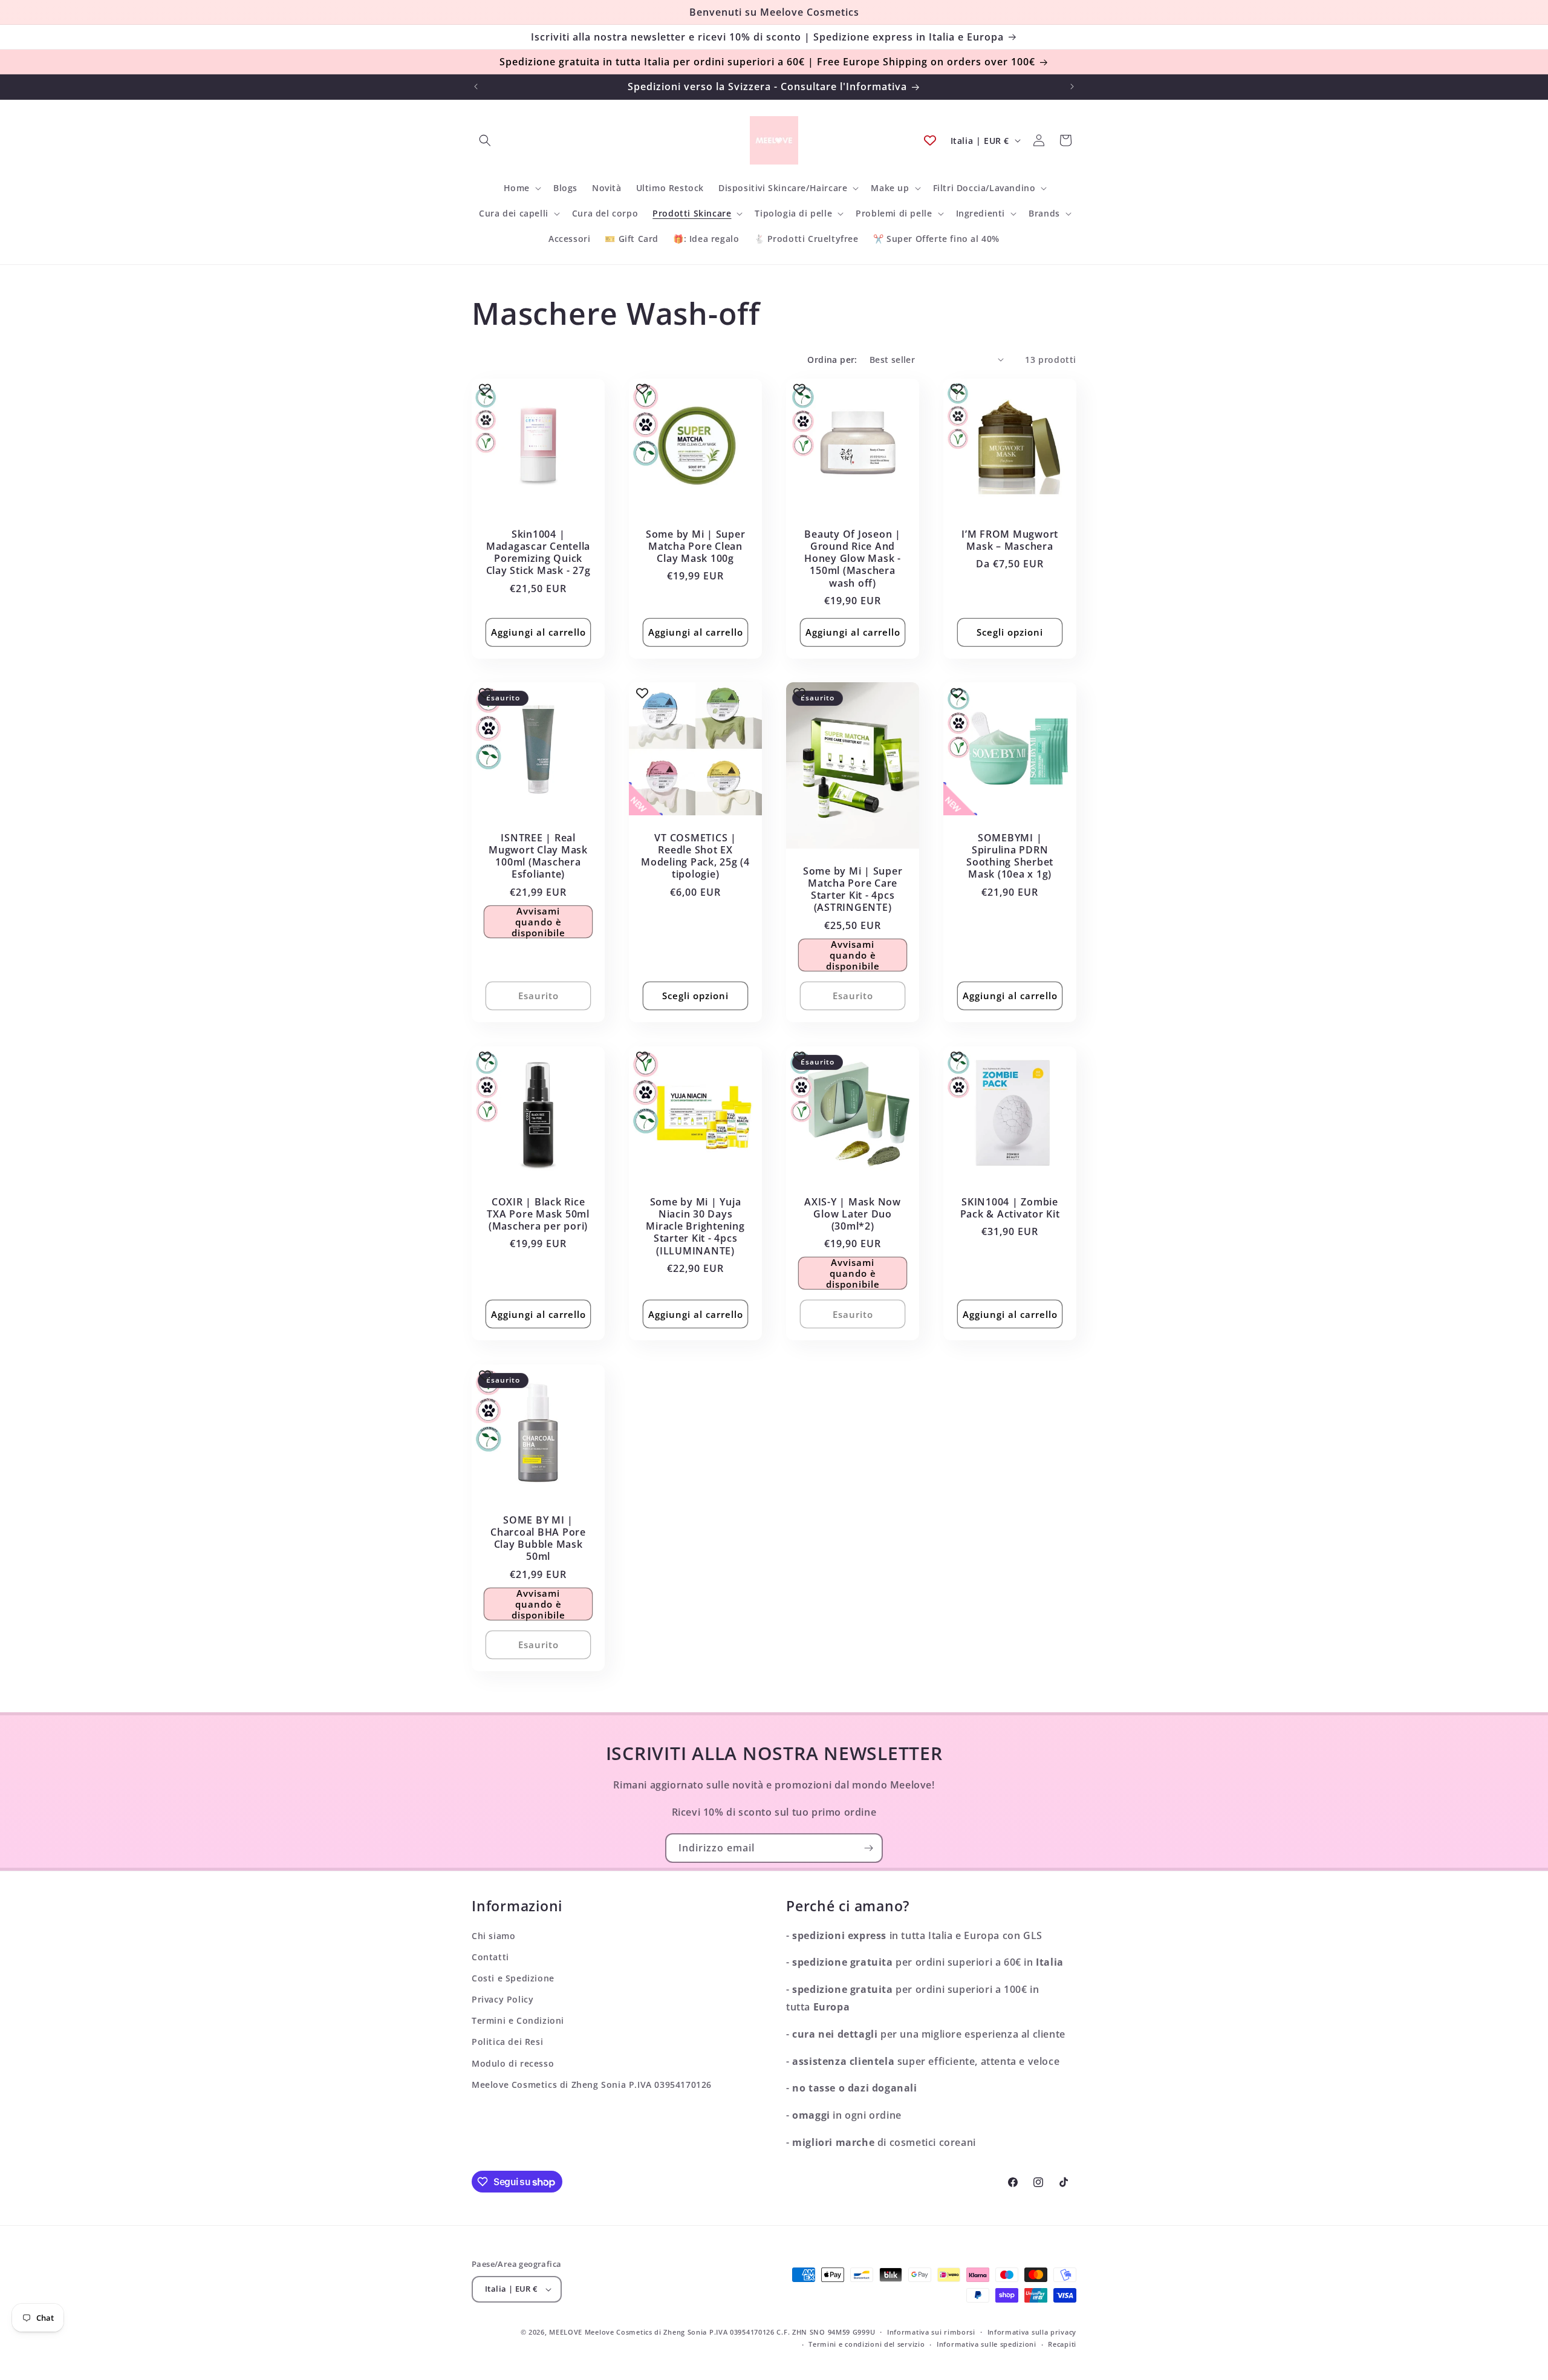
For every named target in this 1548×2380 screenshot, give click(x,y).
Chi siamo (493, 1936)
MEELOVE (566, 2332)
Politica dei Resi (507, 2042)
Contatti (490, 1957)
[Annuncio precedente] (476, 86)
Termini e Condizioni (518, 2020)
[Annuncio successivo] (1072, 86)
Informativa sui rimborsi (931, 2332)
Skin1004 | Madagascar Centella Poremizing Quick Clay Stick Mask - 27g (538, 553)
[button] (485, 140)
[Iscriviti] (868, 1848)
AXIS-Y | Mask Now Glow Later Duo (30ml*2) (853, 1214)
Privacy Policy (502, 1999)
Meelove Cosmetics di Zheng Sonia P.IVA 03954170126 (592, 2085)
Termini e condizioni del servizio (867, 2344)
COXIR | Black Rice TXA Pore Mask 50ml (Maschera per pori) (538, 1214)
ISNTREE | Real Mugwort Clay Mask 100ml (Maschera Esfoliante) (538, 856)
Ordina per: (832, 360)
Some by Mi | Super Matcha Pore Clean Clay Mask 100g (696, 546)
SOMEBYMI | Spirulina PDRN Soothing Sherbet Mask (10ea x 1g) (1010, 856)
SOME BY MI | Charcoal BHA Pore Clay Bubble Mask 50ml (538, 1538)
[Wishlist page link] (930, 140)
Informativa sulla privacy (1032, 2332)
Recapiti (1062, 2344)
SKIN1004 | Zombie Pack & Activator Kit (1010, 1208)
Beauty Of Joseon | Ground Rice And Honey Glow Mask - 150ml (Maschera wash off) (853, 559)
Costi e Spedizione (513, 1978)
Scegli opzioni (1010, 632)
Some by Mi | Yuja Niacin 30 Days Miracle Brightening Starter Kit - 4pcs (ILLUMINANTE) (695, 1226)
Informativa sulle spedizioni (987, 2344)
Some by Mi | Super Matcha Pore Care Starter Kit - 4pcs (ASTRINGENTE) (853, 889)
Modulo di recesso (513, 2063)
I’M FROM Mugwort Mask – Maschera (1010, 540)
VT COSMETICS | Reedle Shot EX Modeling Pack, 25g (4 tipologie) (695, 856)
